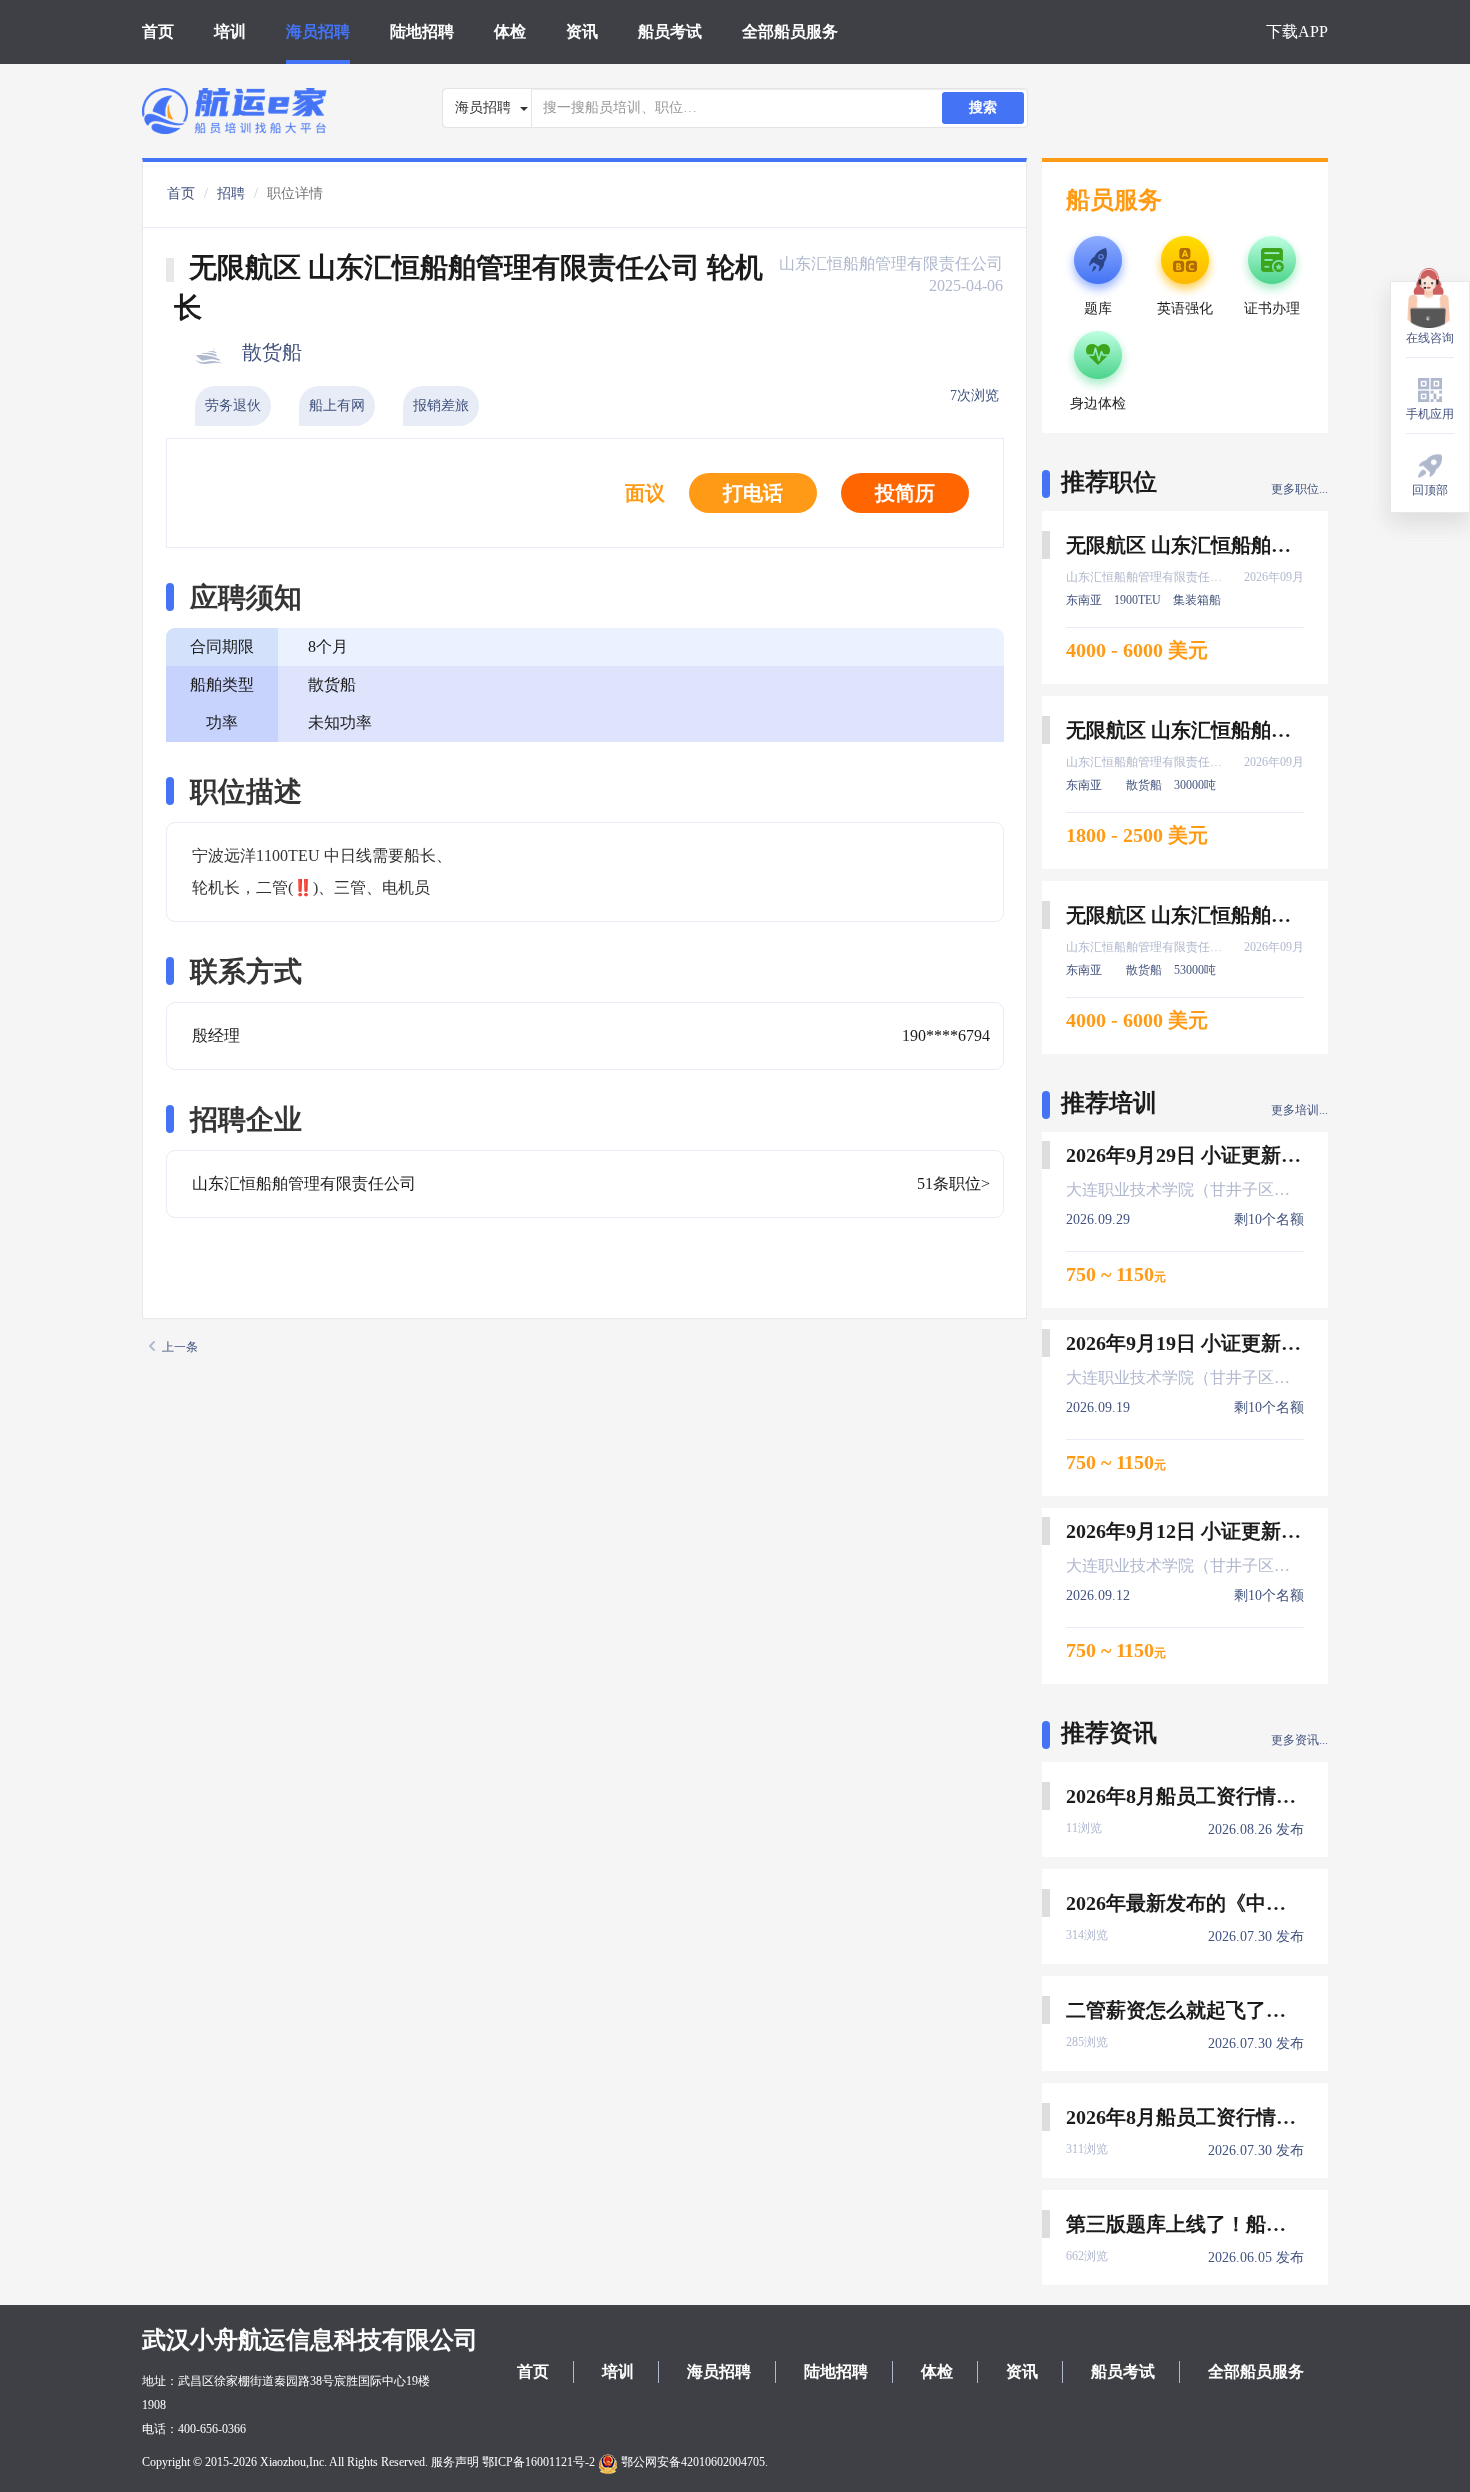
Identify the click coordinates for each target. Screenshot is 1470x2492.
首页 (158, 31)
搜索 (983, 107)
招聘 (231, 193)
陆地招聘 (422, 31)
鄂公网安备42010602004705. (693, 2462)
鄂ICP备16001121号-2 (538, 2462)
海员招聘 (318, 31)
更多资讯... (1299, 1740)
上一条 (180, 1347)
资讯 (582, 31)
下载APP (1297, 31)
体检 (510, 31)
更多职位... (1299, 489)
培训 (230, 31)
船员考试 (670, 31)
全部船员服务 (790, 31)
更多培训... (1299, 1110)
